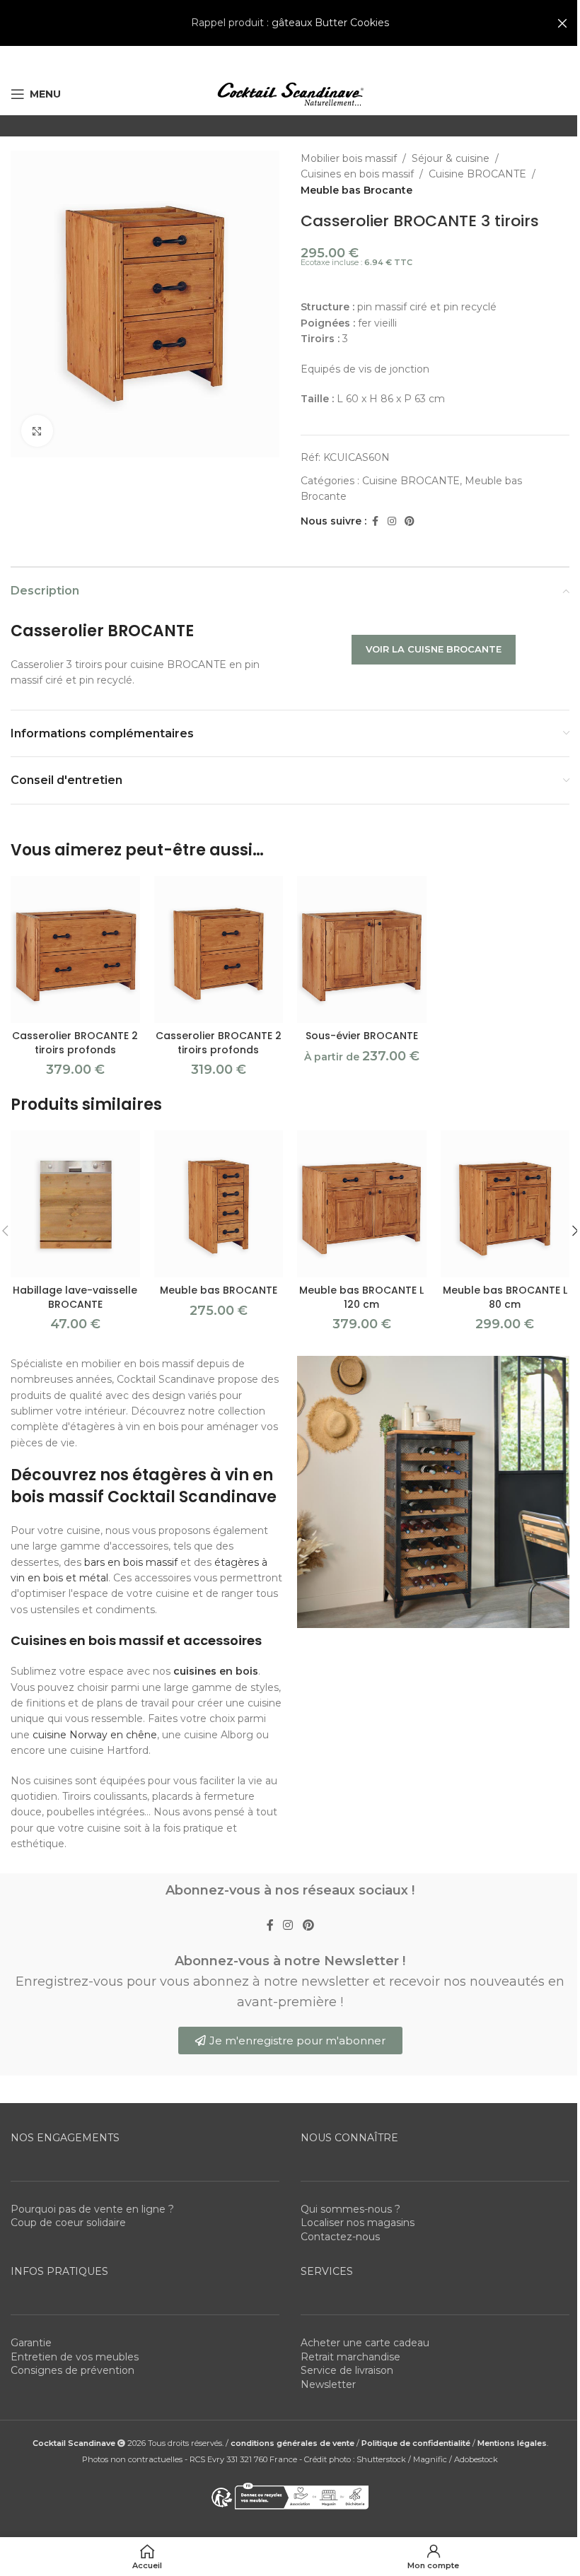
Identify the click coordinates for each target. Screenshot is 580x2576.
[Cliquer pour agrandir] (37, 431)
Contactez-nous (340, 2237)
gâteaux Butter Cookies (330, 23)
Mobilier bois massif (349, 158)
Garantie (31, 2343)
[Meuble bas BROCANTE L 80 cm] (505, 1204)
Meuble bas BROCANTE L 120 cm (361, 1297)
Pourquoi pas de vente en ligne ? (92, 2209)
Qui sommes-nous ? (350, 2209)
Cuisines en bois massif (357, 174)
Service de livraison (347, 2370)
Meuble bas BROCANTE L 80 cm (505, 1297)
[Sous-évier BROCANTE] (362, 950)
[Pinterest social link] (410, 521)
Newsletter (328, 2384)
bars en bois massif (131, 1562)
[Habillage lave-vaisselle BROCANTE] (75, 1204)
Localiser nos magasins (358, 2223)
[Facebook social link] (375, 521)
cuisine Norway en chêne (95, 1735)
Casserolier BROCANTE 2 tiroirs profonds (75, 1043)
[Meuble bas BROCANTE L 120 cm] (362, 1204)
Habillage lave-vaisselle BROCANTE (75, 1297)
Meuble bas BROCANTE (219, 1290)
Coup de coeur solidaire (68, 2223)
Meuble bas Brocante (356, 190)
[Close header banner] (562, 23)
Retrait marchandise (350, 2357)
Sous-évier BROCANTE (362, 1036)
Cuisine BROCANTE (477, 174)
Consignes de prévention (72, 2370)
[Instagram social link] (392, 521)
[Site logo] (290, 93)
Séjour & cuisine (451, 158)
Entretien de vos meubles (75, 2357)
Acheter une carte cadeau (365, 2343)
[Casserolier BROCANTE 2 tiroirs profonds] (75, 950)
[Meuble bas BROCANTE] (219, 1204)
